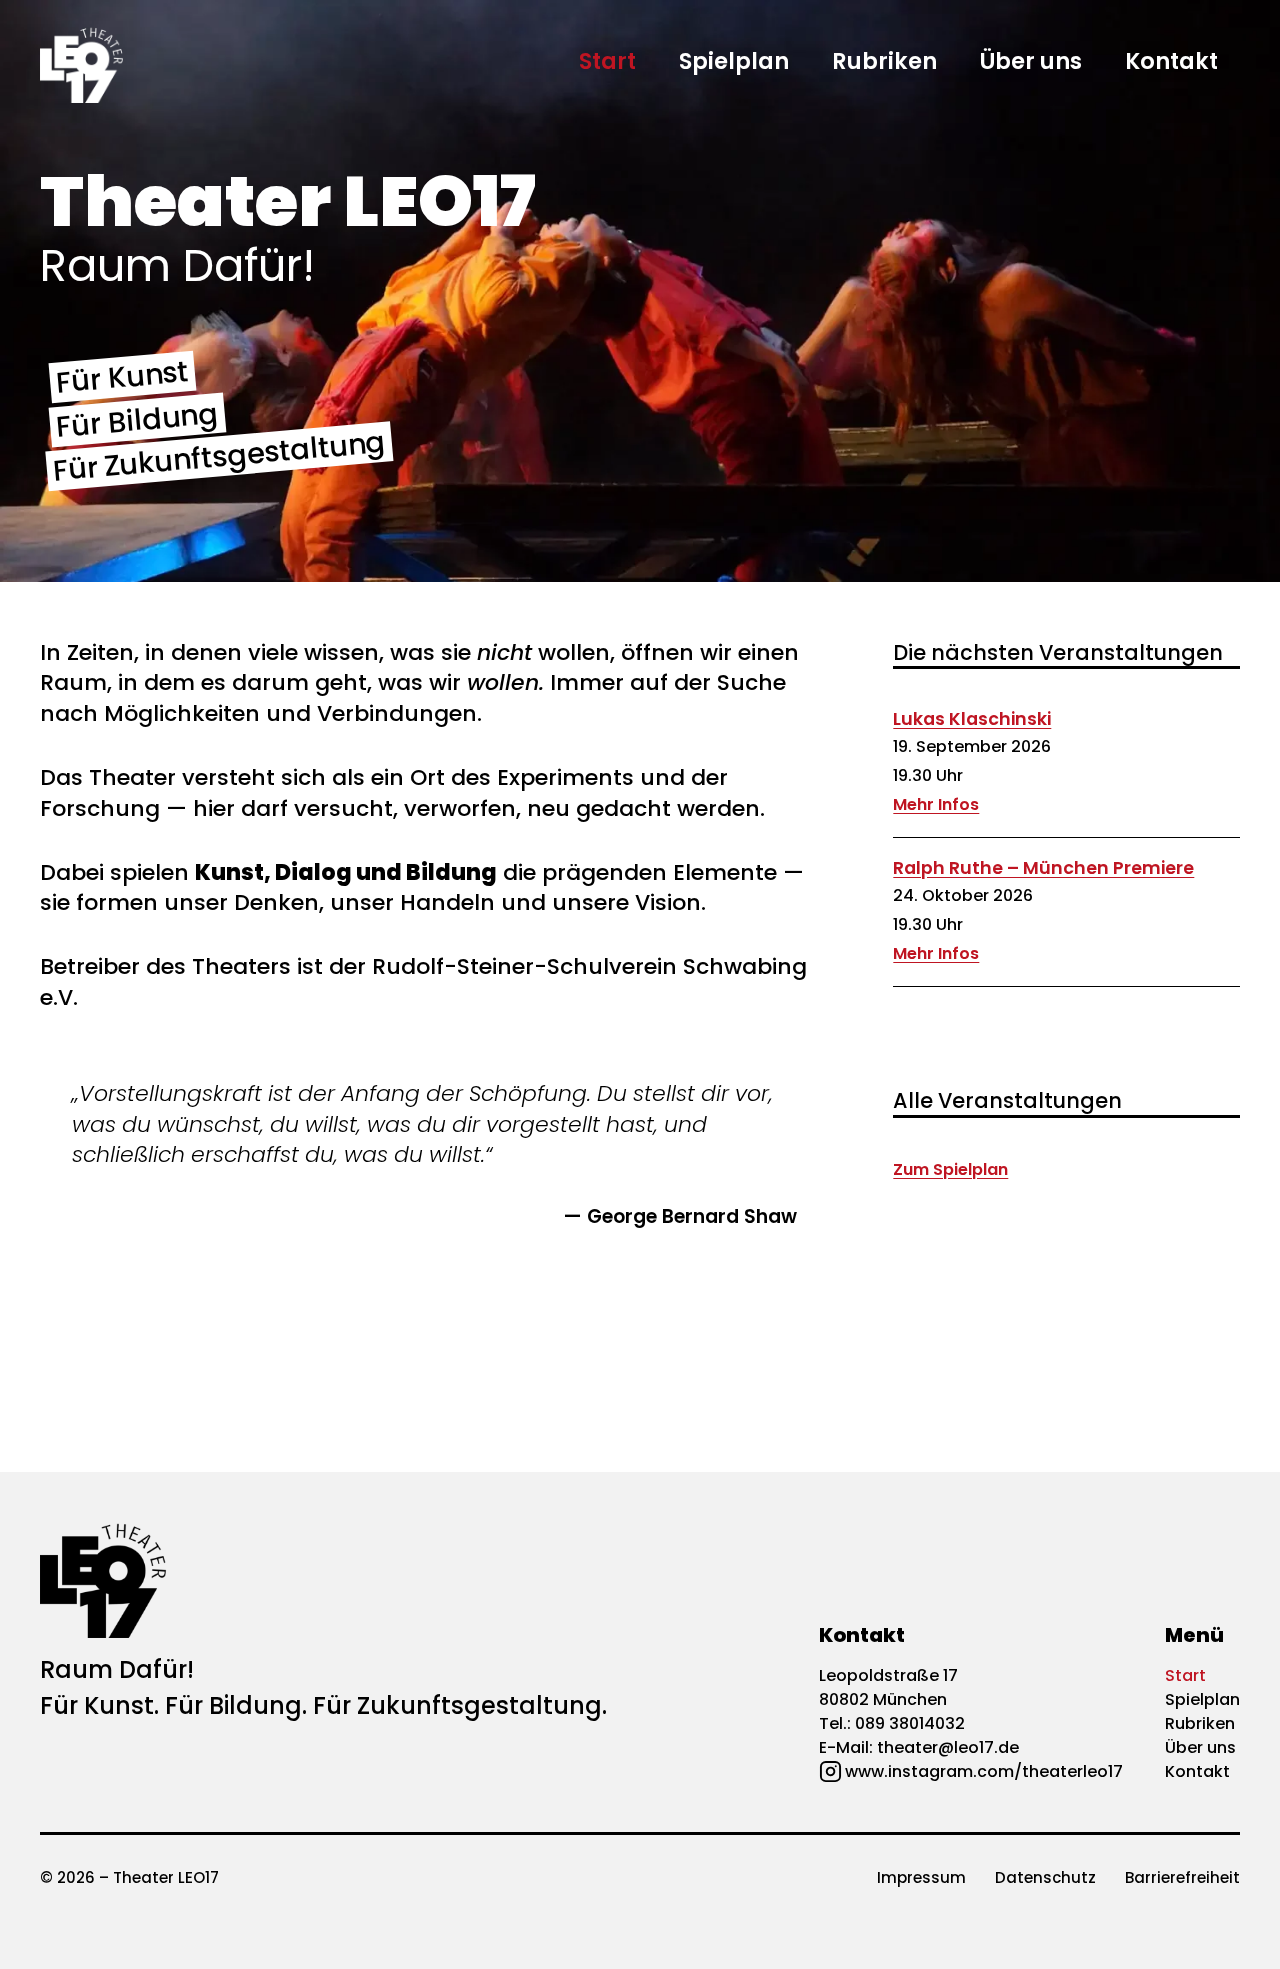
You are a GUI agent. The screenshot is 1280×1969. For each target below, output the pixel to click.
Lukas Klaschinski (972, 719)
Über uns (1031, 61)
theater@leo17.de (948, 1747)
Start (607, 61)
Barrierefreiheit (1182, 1877)
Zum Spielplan (950, 1169)
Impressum (921, 1877)
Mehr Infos (936, 804)
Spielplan (734, 61)
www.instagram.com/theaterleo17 (984, 1771)
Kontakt (1171, 61)
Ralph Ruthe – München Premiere (1043, 868)
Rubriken (884, 61)
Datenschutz (1045, 1877)
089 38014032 (910, 1723)
